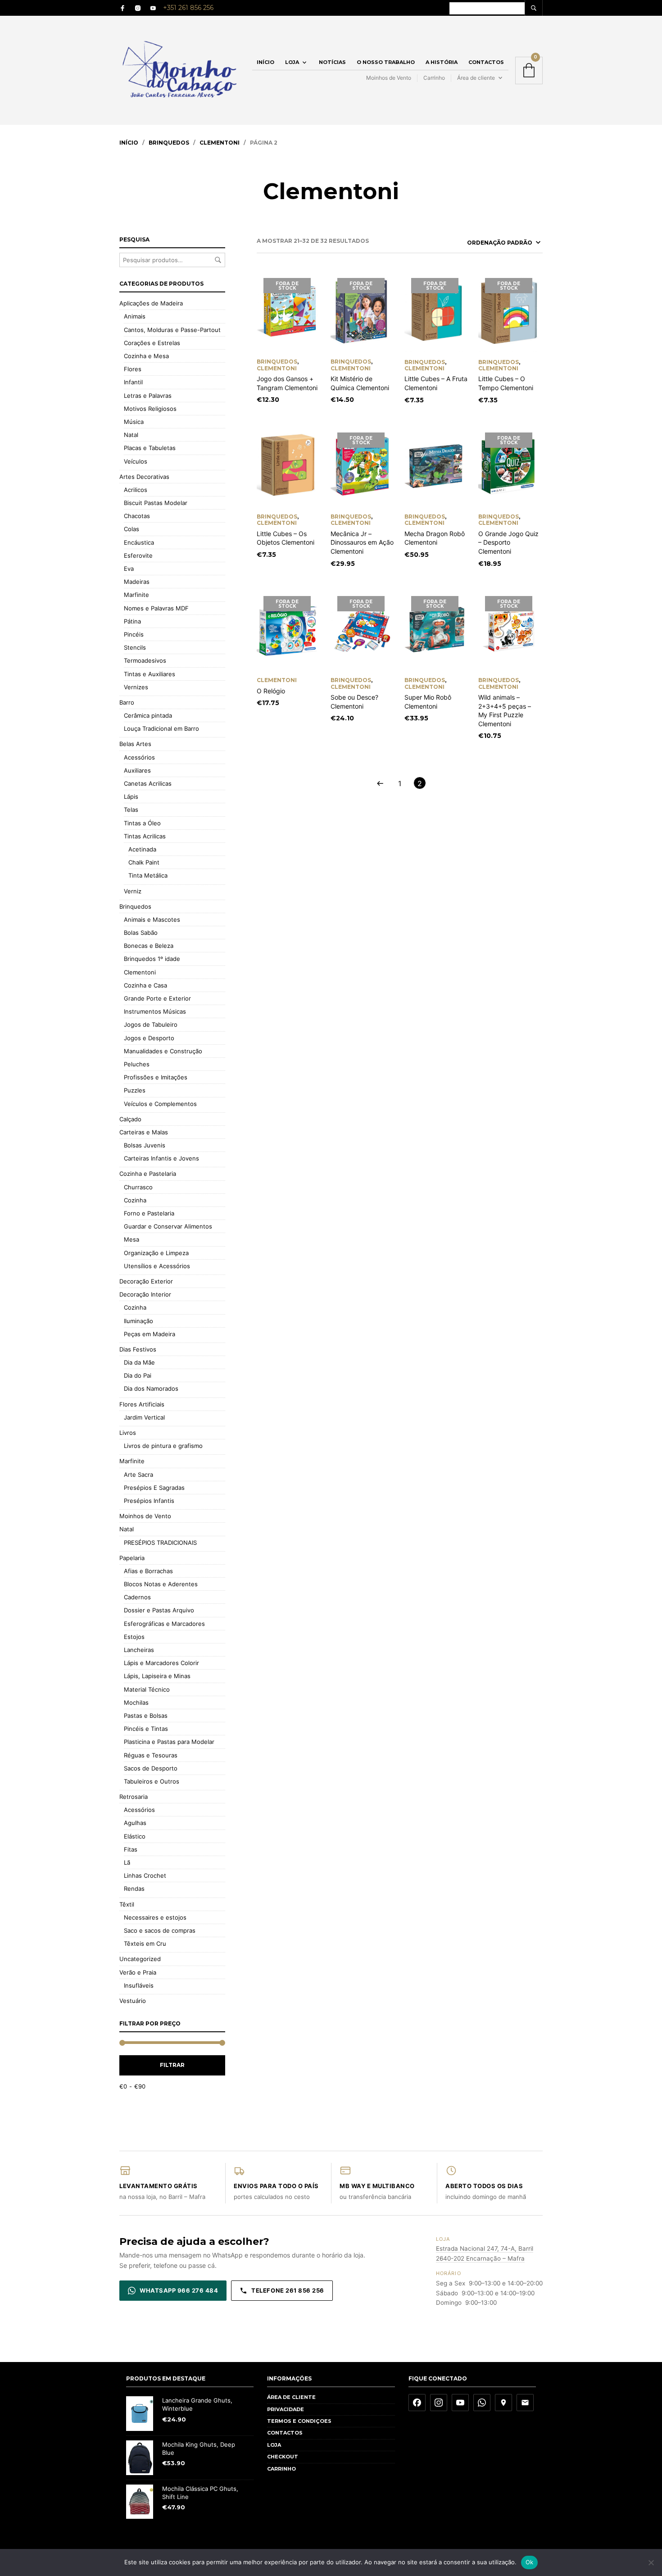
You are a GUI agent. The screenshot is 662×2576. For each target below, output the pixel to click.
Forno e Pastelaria (149, 1213)
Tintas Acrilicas (145, 836)
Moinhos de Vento (389, 78)
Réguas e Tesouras (151, 1755)
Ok (530, 2562)
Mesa (131, 1239)
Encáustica (139, 542)
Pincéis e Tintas (146, 1729)
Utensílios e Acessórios (157, 1266)
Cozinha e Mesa (146, 356)
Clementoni (220, 143)
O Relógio (271, 691)
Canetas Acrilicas (148, 783)
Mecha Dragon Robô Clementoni (435, 538)
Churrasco (138, 1187)
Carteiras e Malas (144, 1132)
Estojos (134, 1637)
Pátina (132, 621)
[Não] (651, 2562)
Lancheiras (139, 1650)
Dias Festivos (138, 1349)
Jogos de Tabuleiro (151, 1024)
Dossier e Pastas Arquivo (159, 1610)
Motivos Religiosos (150, 409)
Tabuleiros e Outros (152, 1781)
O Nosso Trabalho (386, 62)
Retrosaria (134, 1797)
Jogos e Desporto (149, 1038)
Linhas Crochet (145, 1875)
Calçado (130, 1119)
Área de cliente (476, 78)
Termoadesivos (145, 660)
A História (442, 62)
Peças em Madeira (150, 1334)
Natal (131, 435)
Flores (133, 369)
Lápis (131, 796)
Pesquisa (218, 260)
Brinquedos (169, 143)
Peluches (137, 1064)
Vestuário (133, 2001)
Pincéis (134, 634)
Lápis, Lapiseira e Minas (157, 1676)
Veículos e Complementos (160, 1104)
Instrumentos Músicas (155, 1011)
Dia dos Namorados (151, 1388)
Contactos (486, 62)
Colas (131, 529)
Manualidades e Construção (163, 1051)
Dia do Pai (138, 1375)
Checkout (283, 2457)
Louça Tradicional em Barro (161, 728)
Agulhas (135, 1823)
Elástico (135, 1836)
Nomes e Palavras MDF (156, 608)
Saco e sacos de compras (160, 1930)
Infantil (133, 382)
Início (265, 62)
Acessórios (139, 757)
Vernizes (136, 687)
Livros (128, 1433)
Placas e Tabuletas (150, 448)
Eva (129, 569)
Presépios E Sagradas (154, 1488)
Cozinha (135, 1200)
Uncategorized (140, 1959)
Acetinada (142, 849)
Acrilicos (136, 490)
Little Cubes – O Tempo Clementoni (506, 383)
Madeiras (137, 582)
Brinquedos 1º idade (152, 959)
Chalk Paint (144, 862)
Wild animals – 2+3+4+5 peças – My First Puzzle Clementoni (505, 710)
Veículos (136, 461)
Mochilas (136, 1702)
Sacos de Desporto (151, 1768)
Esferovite (138, 555)
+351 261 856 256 (188, 8)
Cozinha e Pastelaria (148, 1174)
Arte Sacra (138, 1475)
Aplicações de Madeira (151, 303)
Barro (127, 702)
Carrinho (434, 78)
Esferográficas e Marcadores (164, 1624)
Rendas (134, 1889)
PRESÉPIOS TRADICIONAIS (160, 1543)
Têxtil (127, 1904)
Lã (127, 1862)
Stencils (135, 647)
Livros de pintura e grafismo (163, 1446)
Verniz (133, 891)
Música (134, 422)
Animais (135, 316)
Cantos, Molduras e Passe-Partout (172, 330)
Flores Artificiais (142, 1404)
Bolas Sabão (141, 933)
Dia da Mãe (139, 1362)
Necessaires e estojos (155, 1917)
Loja (292, 62)
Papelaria (132, 1558)
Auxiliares (137, 770)
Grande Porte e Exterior (157, 998)
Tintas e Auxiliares (150, 674)
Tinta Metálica (148, 875)
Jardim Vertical (144, 1417)
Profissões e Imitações (156, 1077)
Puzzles (135, 1090)
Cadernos (137, 1597)
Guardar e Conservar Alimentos (168, 1226)
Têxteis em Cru (145, 1943)
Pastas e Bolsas (146, 1716)
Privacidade (286, 2409)
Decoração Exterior (146, 1281)
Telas (131, 810)
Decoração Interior (145, 1294)
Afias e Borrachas (148, 1571)
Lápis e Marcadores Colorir (161, 1663)
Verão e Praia (138, 1972)
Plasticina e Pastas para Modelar (169, 1742)
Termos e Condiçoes (299, 2421)
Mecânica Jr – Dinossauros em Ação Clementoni (362, 542)
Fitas (131, 1849)
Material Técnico (147, 1689)
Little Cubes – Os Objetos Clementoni (286, 538)
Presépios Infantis (149, 1501)
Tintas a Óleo (142, 823)
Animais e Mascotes (152, 919)
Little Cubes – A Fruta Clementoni (436, 383)
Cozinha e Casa (145, 985)
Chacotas (137, 516)
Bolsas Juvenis (145, 1145)
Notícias (332, 62)
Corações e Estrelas (152, 343)
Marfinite (136, 595)
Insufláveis (139, 1985)
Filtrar (172, 2065)
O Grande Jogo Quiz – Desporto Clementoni (508, 542)
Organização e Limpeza (156, 1253)
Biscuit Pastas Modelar (156, 503)
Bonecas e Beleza (149, 946)
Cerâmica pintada (148, 715)
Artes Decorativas (144, 477)
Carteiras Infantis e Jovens (161, 1158)
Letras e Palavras (148, 396)
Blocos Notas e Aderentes (161, 1584)
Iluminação (138, 1321)
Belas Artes (135, 744)
